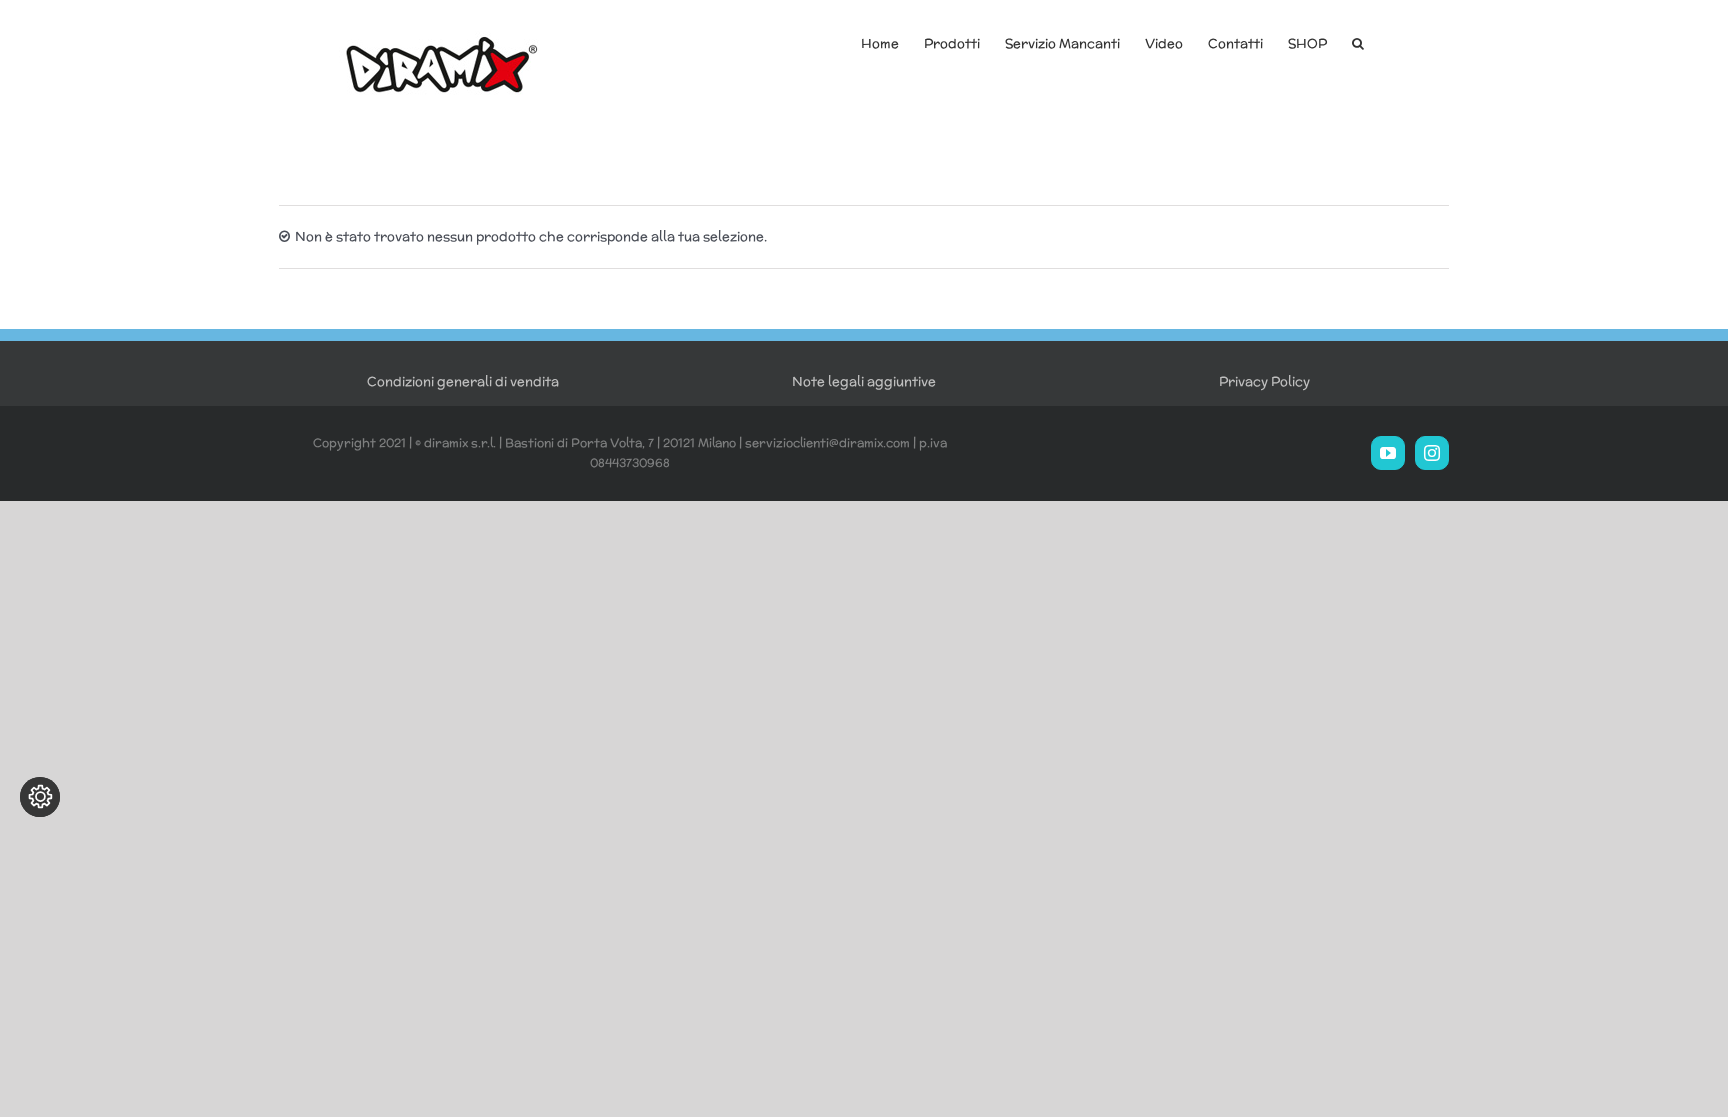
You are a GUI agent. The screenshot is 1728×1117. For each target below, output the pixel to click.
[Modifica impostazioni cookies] (40, 797)
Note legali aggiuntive (864, 381)
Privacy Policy (1264, 381)
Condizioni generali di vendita (463, 381)
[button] (1358, 42)
